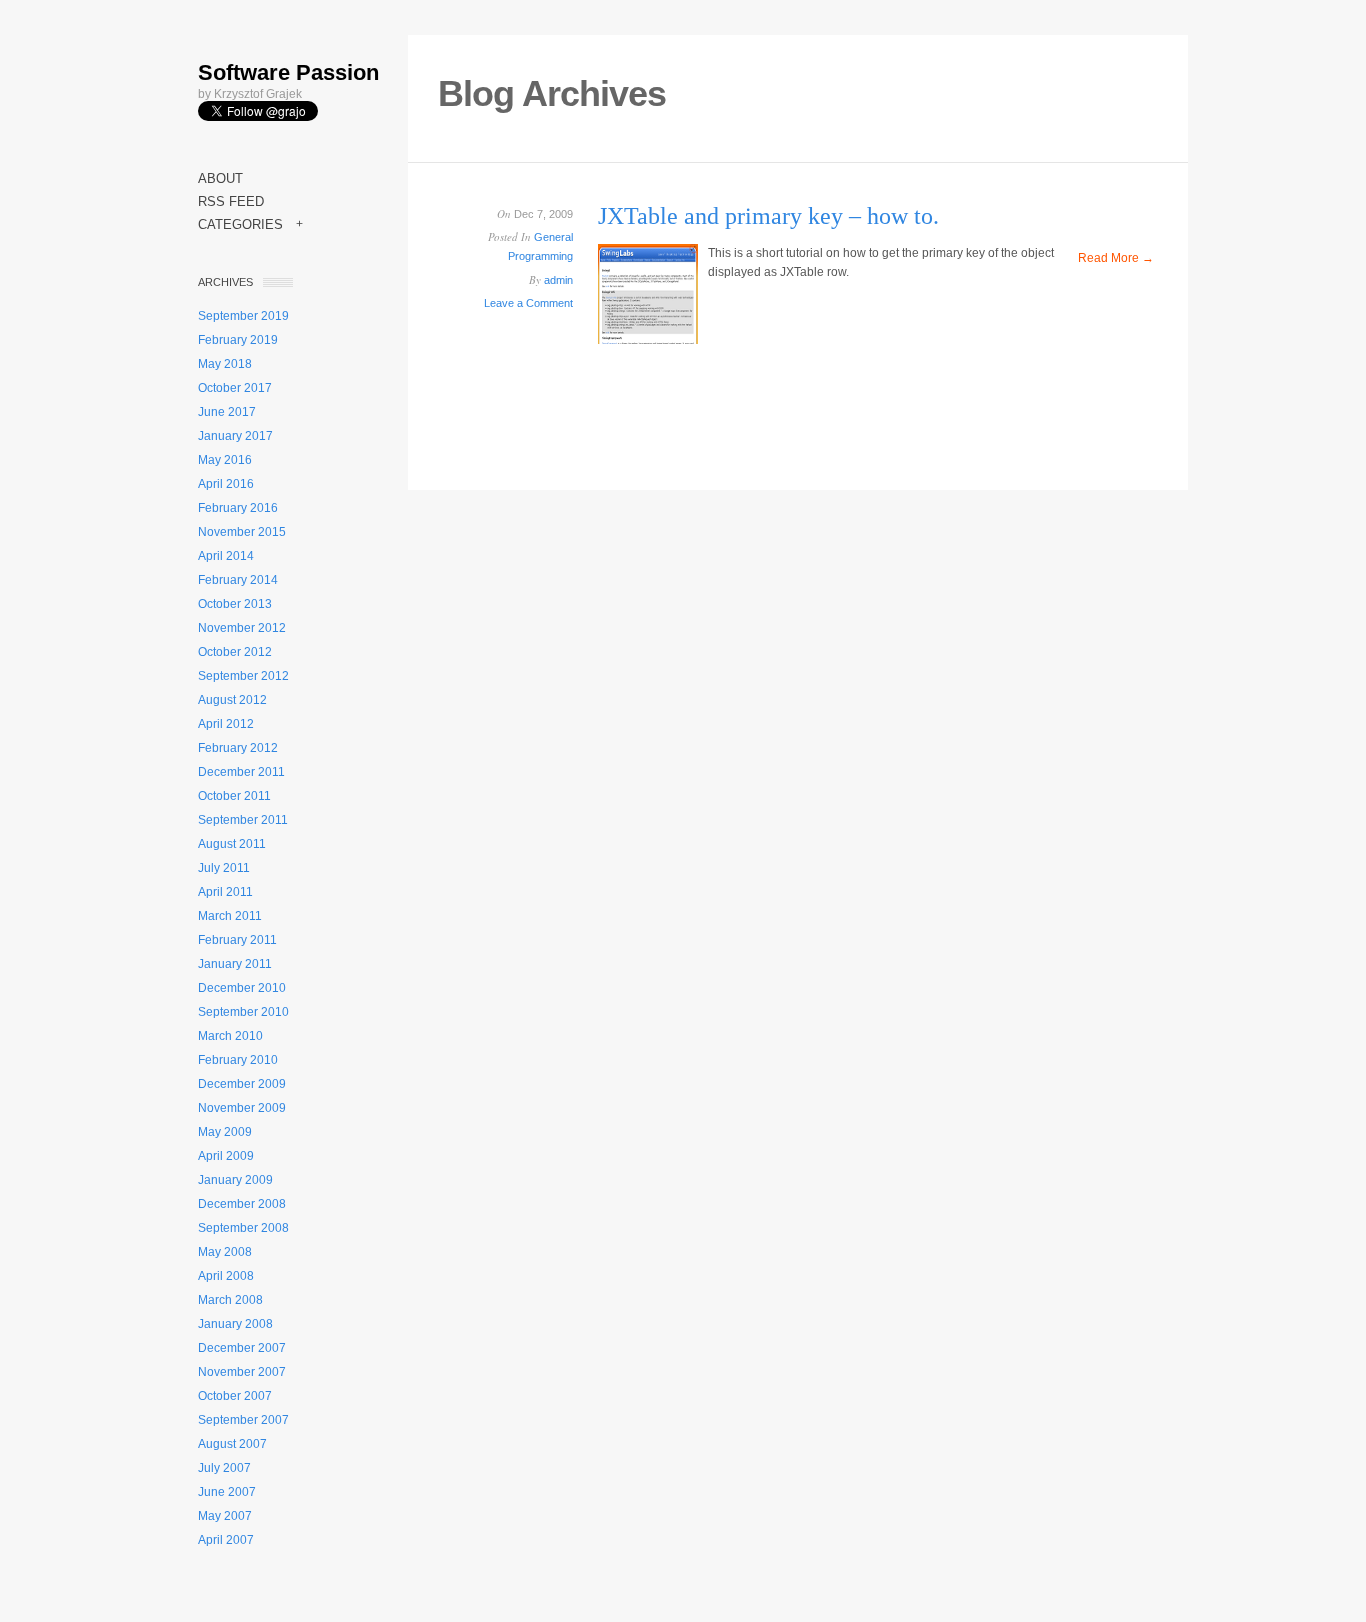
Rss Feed (231, 201)
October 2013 (235, 604)
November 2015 (242, 532)
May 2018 (225, 364)
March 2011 (230, 916)
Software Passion (288, 72)
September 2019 (243, 316)
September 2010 (243, 1012)
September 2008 (243, 1228)
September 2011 (243, 820)
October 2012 (235, 652)
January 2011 (235, 964)
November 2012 (242, 628)
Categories (250, 224)
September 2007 (243, 1420)
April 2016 (226, 484)
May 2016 (225, 460)
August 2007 (232, 1444)
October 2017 (235, 388)
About (220, 178)
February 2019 (238, 340)
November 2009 (242, 1108)
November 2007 (242, 1372)
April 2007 (226, 1540)
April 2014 (226, 556)
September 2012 (243, 676)
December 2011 (241, 772)
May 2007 (225, 1516)
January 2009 (235, 1180)
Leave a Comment (528, 303)
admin (558, 280)
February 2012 (238, 748)
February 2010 (238, 1060)
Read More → (1116, 258)
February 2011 (237, 940)
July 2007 (224, 1468)
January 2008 (235, 1324)
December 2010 (242, 988)
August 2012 (232, 700)
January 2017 (235, 436)
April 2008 (226, 1276)
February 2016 (238, 508)
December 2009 (242, 1084)
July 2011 (224, 868)
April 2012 (226, 724)
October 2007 (235, 1396)
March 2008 (230, 1300)
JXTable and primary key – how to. (768, 216)
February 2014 (238, 580)
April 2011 (225, 892)
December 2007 (242, 1348)
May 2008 (225, 1252)
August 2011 (232, 844)
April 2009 (226, 1156)
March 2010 (230, 1036)
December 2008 (242, 1204)
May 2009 (225, 1132)
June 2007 (227, 1492)
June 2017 (227, 412)
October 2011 (234, 796)
